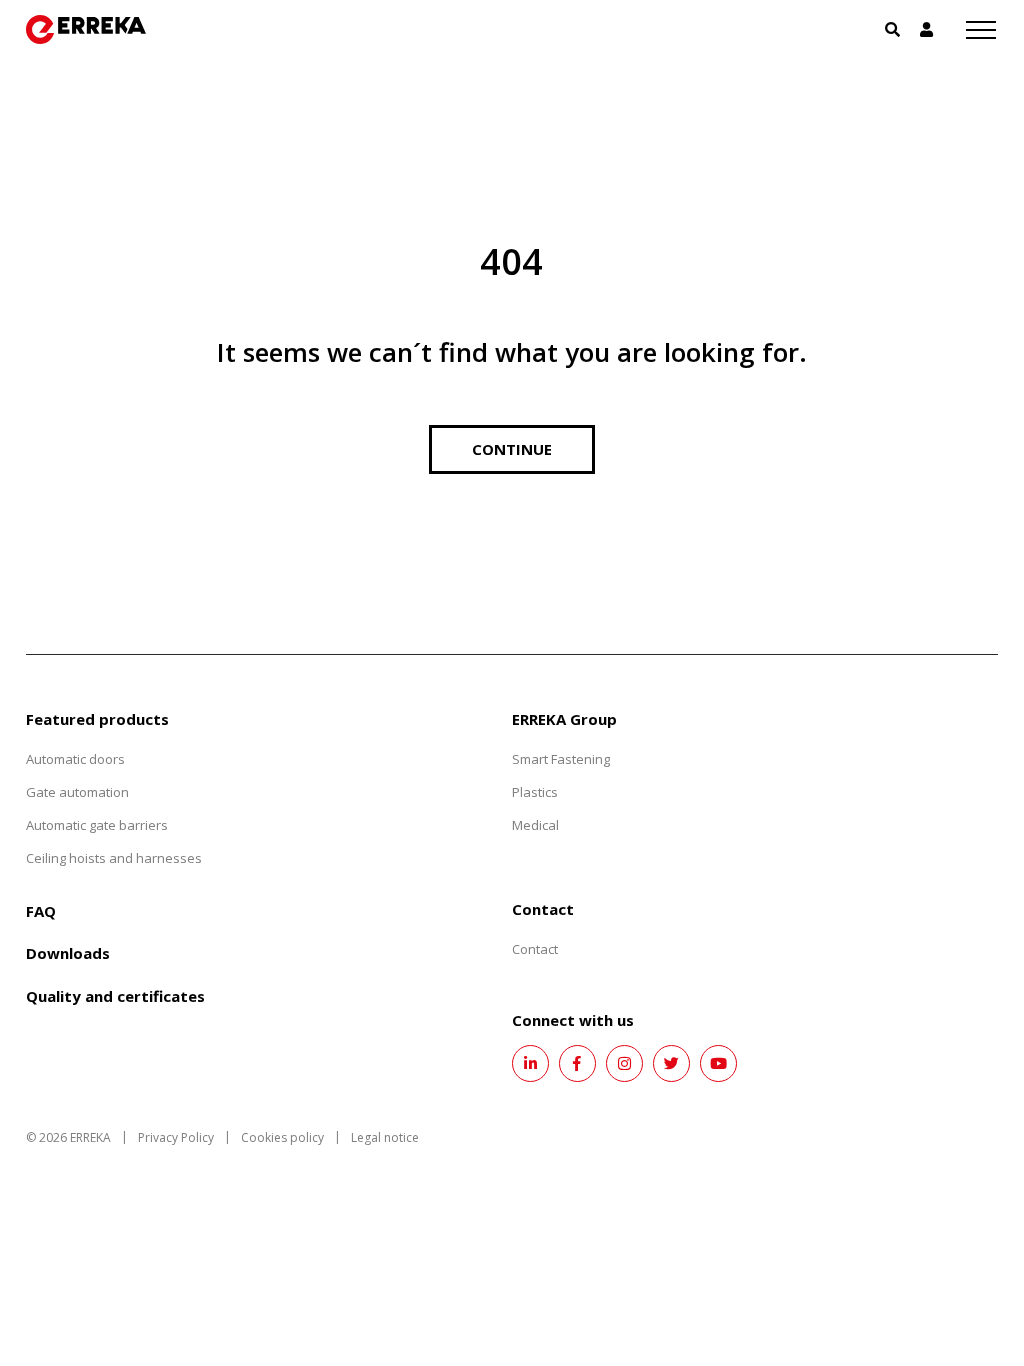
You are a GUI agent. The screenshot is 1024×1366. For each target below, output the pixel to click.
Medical (535, 825)
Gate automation (77, 792)
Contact (535, 949)
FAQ (41, 911)
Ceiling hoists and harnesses (114, 858)
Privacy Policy (176, 1137)
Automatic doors (75, 759)
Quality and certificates (115, 996)
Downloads (68, 953)
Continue (512, 449)
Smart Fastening (561, 759)
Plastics (535, 792)
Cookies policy (282, 1137)
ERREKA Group (564, 719)
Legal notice (385, 1137)
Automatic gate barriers (97, 825)
